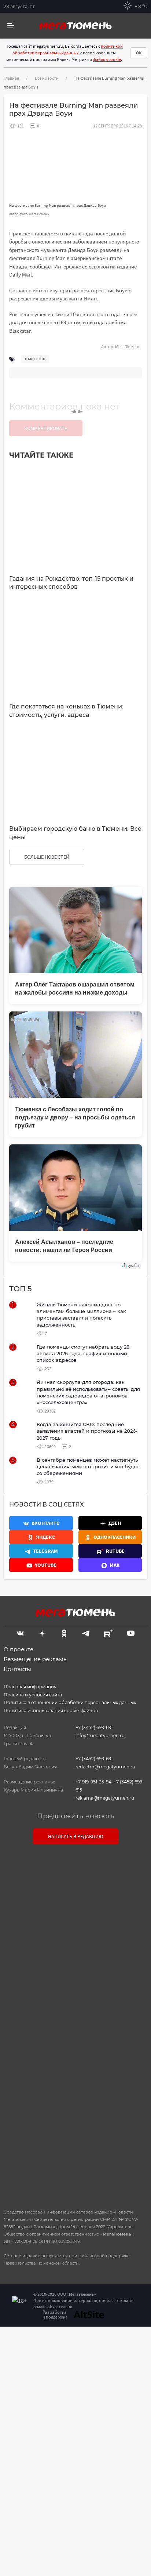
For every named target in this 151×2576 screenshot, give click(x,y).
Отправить (73, 2141)
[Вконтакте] (20, 1632)
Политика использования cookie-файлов (51, 1711)
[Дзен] (42, 1632)
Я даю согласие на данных (79, 2069)
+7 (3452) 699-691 (94, 1727)
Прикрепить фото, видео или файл (75, 2025)
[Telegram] (86, 1632)
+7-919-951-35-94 (93, 1782)
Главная (11, 78)
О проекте (19, 1649)
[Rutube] (108, 1632)
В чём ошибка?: (35, 2356)
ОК (139, 53)
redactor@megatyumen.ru (105, 1767)
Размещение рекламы (36, 1659)
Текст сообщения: (75, 1915)
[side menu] (11, 26)
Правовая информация (30, 1687)
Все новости (47, 78)
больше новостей (47, 857)
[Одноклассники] (64, 1632)
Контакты (17, 1669)
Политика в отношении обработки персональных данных (70, 1702)
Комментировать (46, 428)
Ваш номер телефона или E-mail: (75, 1883)
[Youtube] (131, 1632)
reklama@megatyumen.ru (105, 1798)
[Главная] (75, 26)
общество (35, 359)
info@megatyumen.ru (100, 1736)
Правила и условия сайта (33, 1695)
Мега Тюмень (128, 347)
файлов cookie (107, 59)
